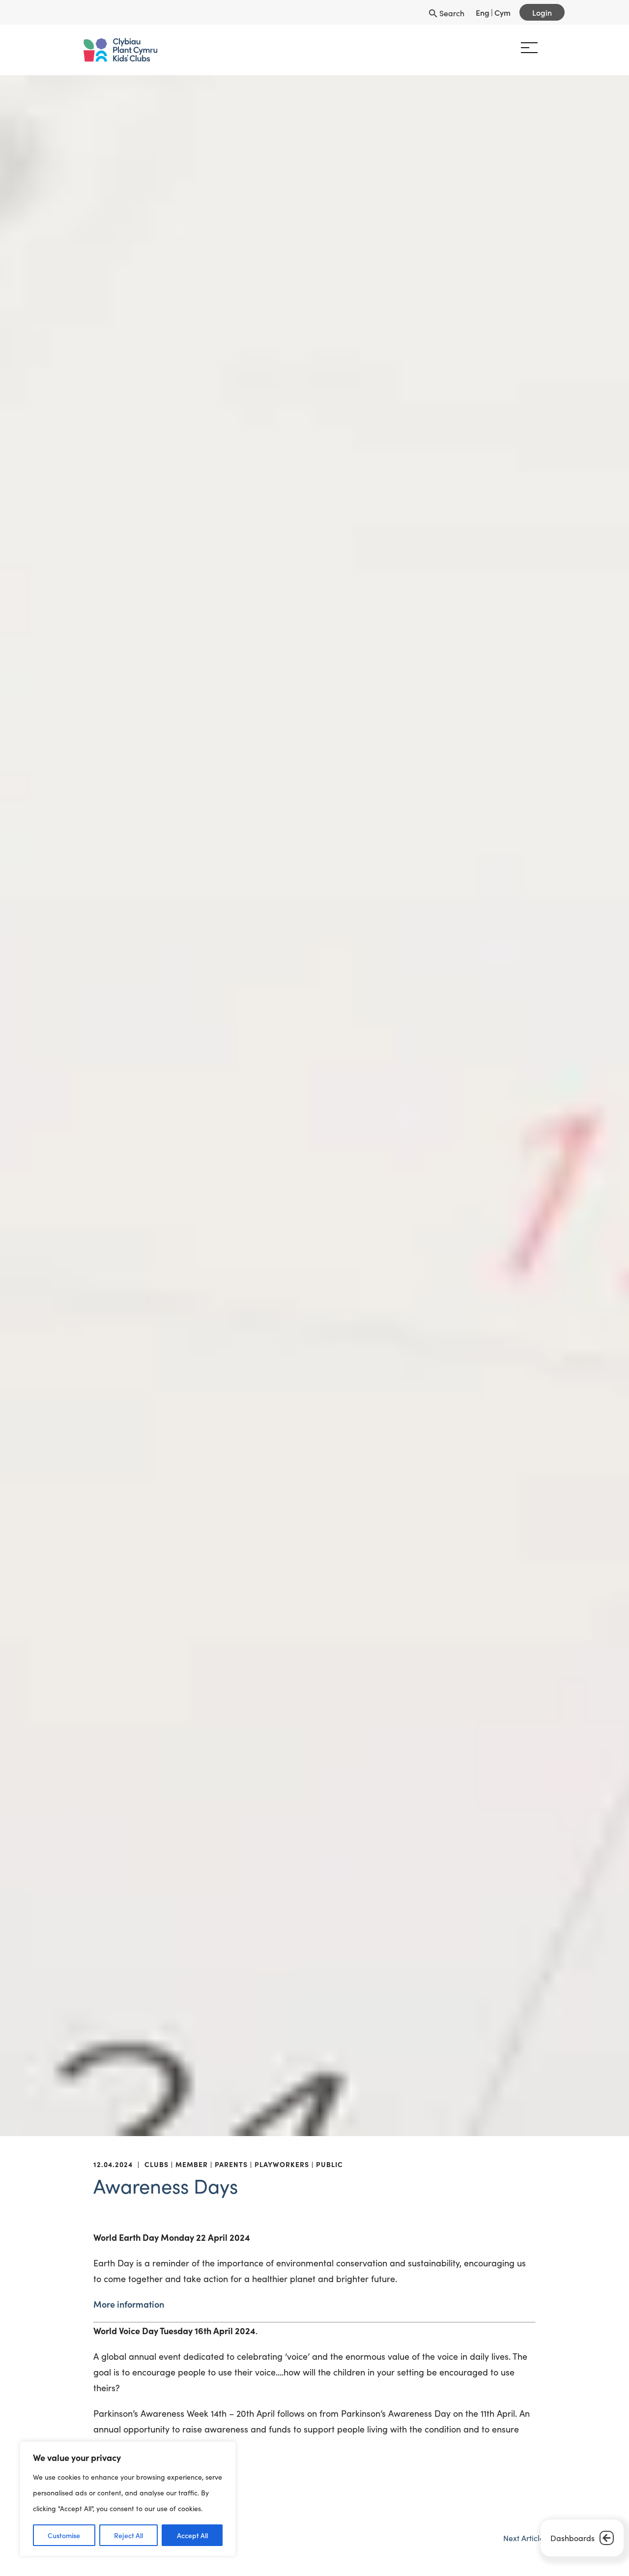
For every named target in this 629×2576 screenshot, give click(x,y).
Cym (502, 12)
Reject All (129, 2535)
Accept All (192, 2535)
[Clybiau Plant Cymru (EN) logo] (105, 50)
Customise (64, 2535)
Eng (483, 12)
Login (542, 12)
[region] (128, 2499)
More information (129, 2304)
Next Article (524, 2538)
